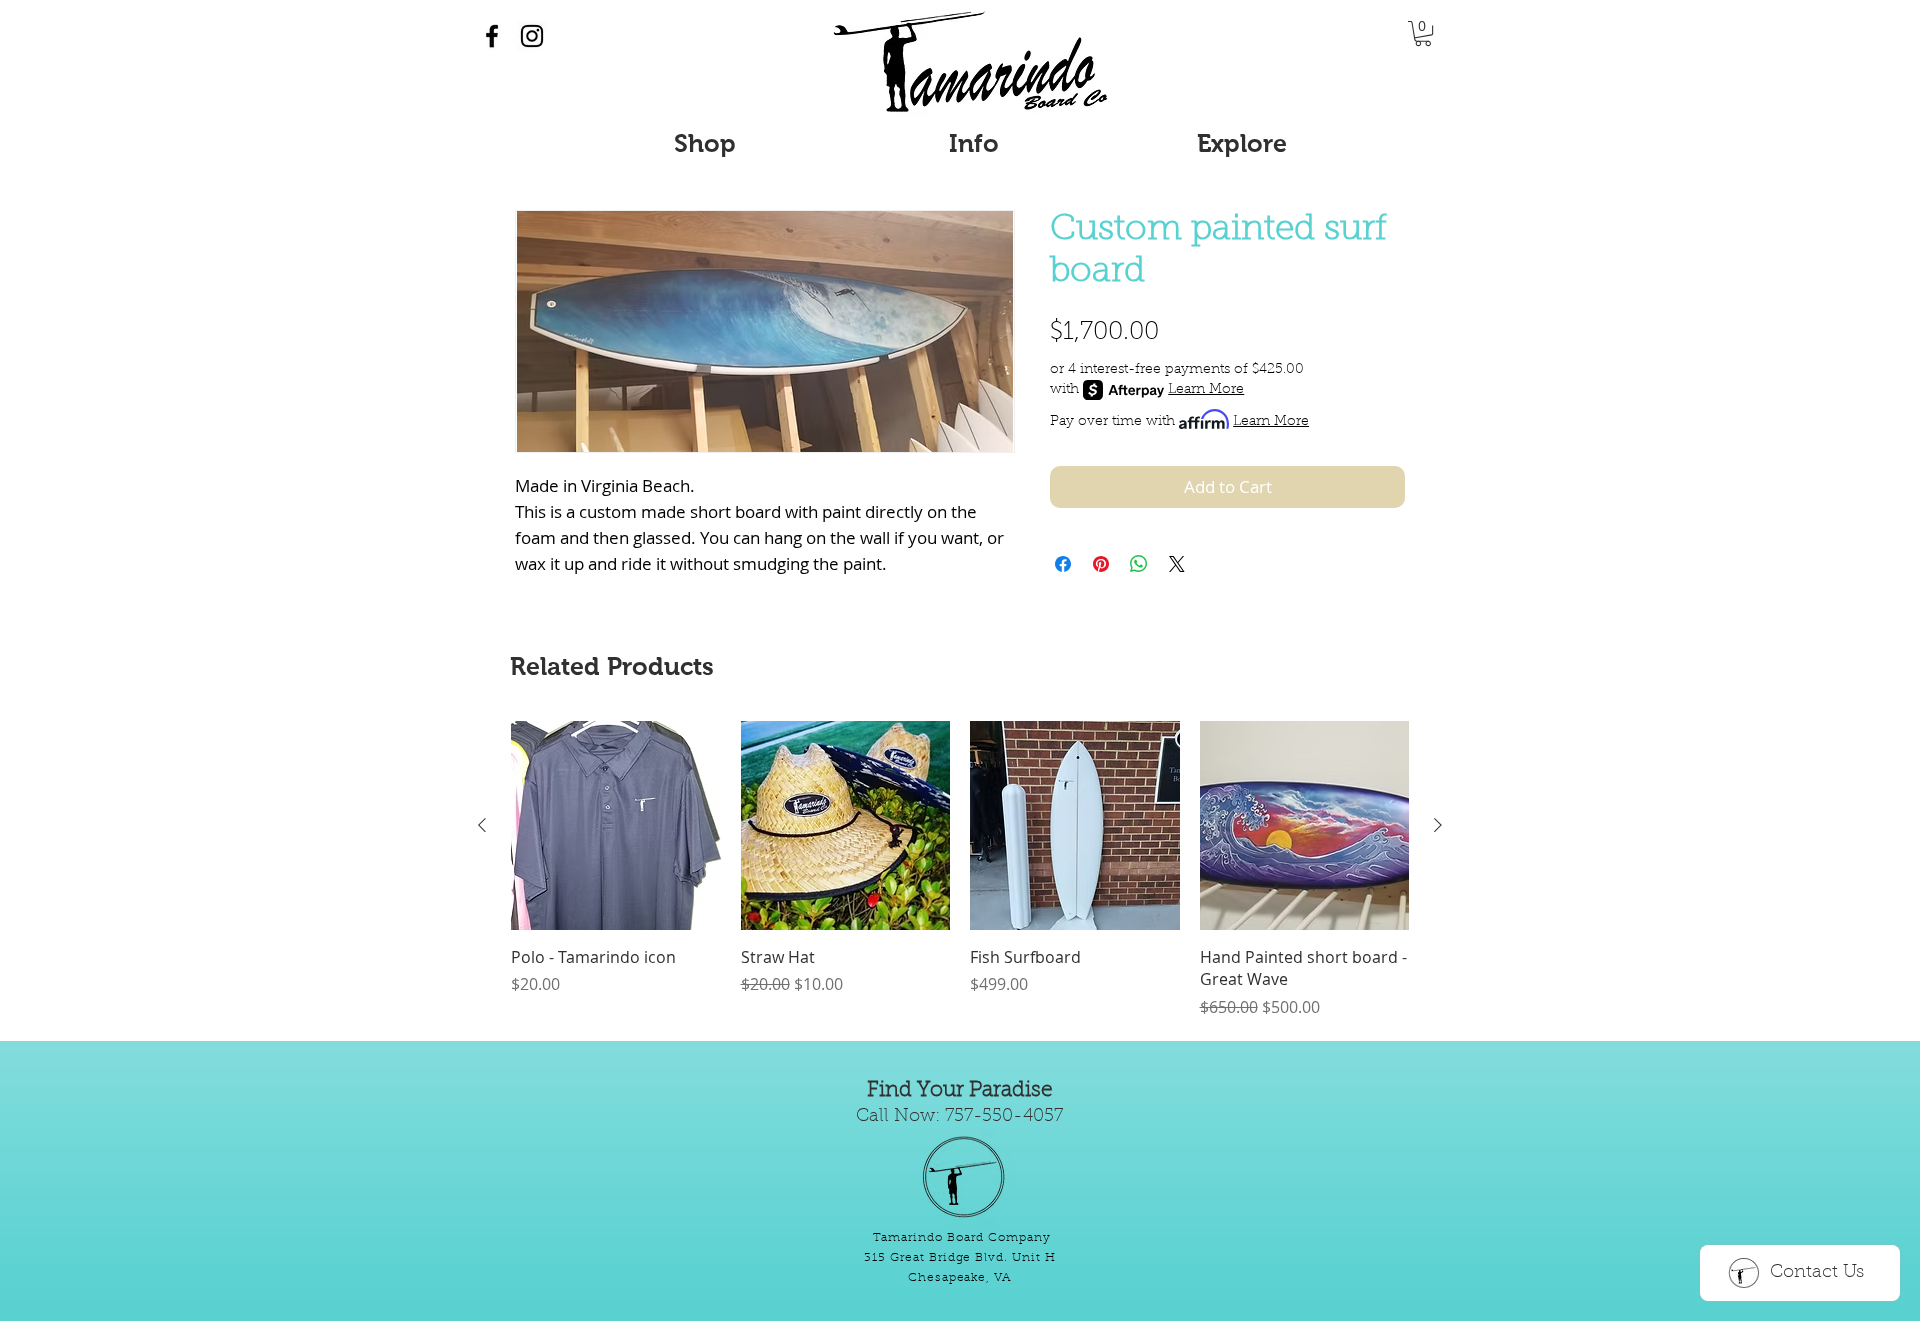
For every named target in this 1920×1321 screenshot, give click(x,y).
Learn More (1206, 390)
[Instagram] (532, 36)
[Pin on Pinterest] (1101, 564)
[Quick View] (616, 826)
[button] (1423, 33)
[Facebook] (492, 36)
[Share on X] (1177, 564)
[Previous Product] (482, 825)
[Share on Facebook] (1063, 564)
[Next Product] (1438, 825)
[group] (960, 870)
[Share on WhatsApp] (1139, 564)
